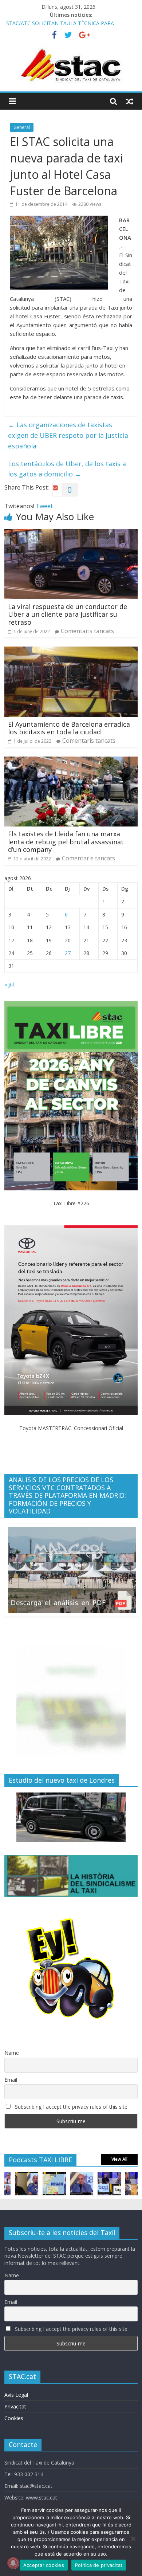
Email (11, 2080)
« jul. (10, 984)
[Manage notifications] (13, 2563)
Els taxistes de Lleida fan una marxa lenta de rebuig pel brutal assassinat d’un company (66, 842)
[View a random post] (130, 101)
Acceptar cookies (44, 2565)
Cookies (14, 2418)
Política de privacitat (99, 2565)
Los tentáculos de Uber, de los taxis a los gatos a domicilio (67, 469)
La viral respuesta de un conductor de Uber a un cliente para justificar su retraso (68, 614)
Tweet (44, 506)
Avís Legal (16, 2395)
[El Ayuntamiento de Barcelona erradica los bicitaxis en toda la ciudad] (71, 651)
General (22, 127)
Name (12, 2053)
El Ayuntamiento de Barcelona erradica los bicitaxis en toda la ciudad (69, 728)
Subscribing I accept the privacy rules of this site (70, 2107)
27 (68, 953)
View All (119, 2159)
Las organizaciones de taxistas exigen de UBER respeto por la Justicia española (68, 435)
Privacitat (15, 2406)
